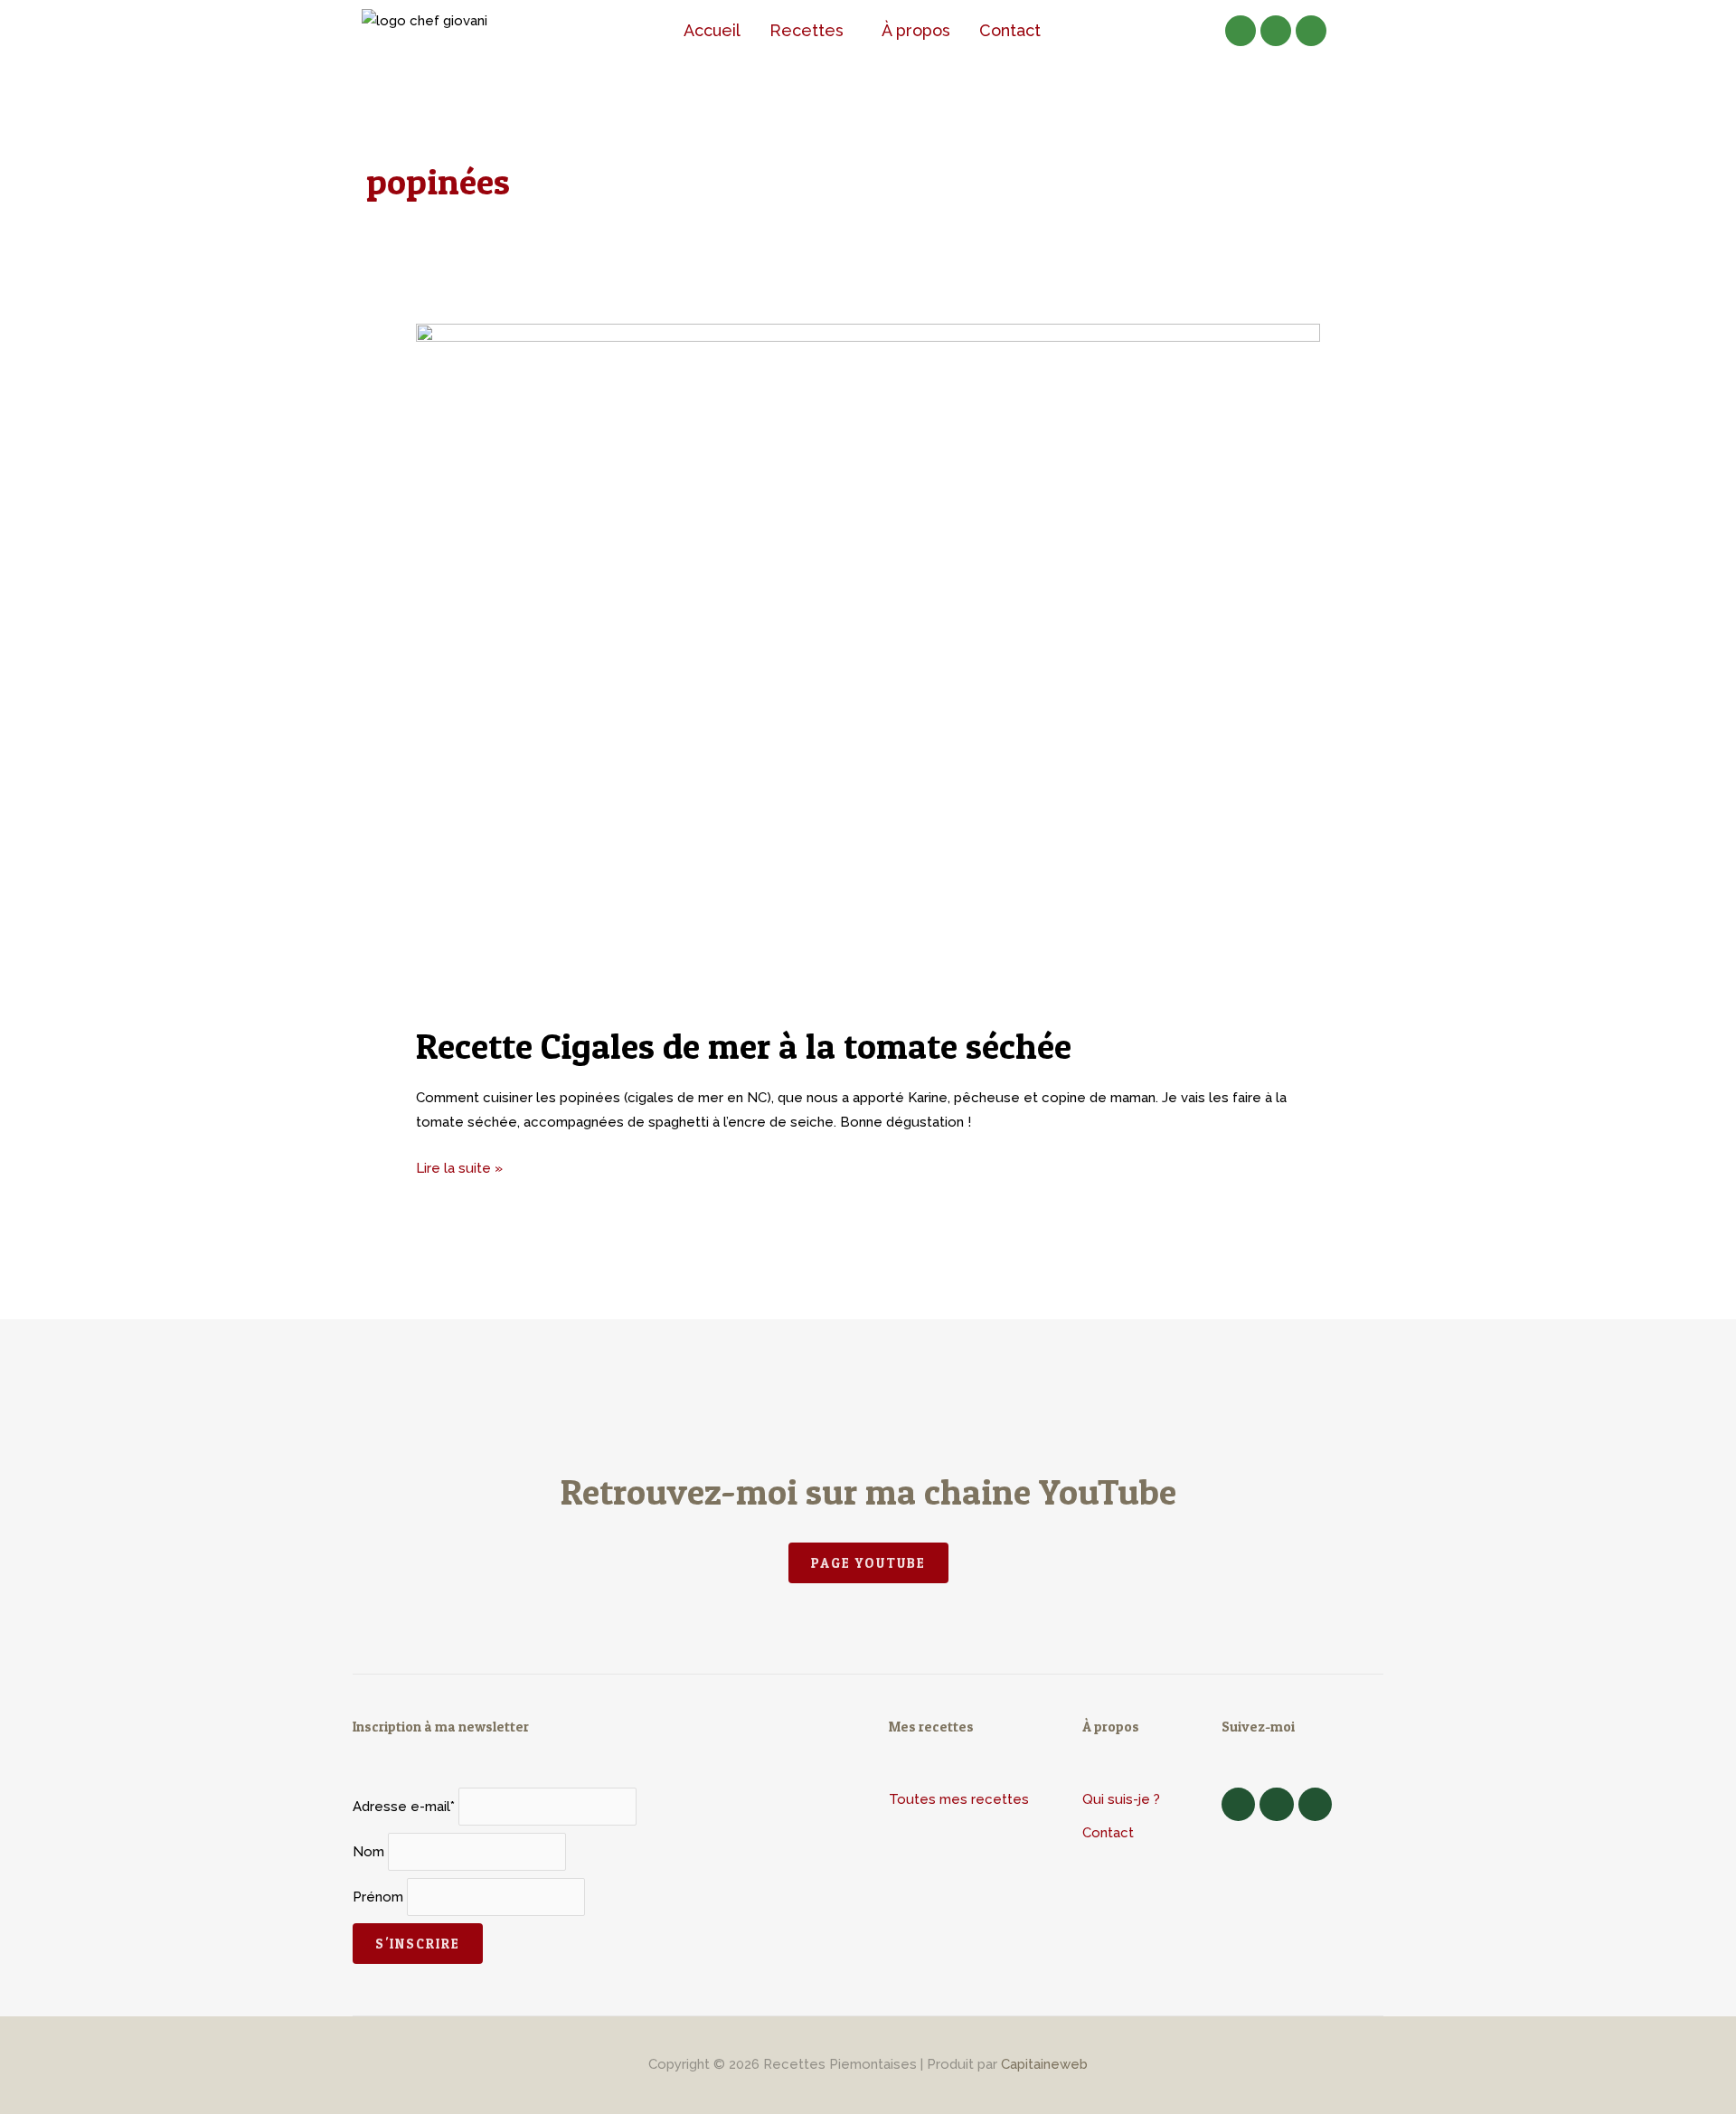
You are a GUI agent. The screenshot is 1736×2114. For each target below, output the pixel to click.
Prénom (378, 1897)
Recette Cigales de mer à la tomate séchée (744, 1046)
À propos (916, 30)
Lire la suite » (459, 1166)
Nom (368, 1852)
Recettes (807, 30)
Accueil (712, 30)
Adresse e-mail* (404, 1807)
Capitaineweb (1044, 2064)
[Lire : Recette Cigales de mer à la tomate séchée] (868, 662)
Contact (1010, 30)
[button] (811, 31)
